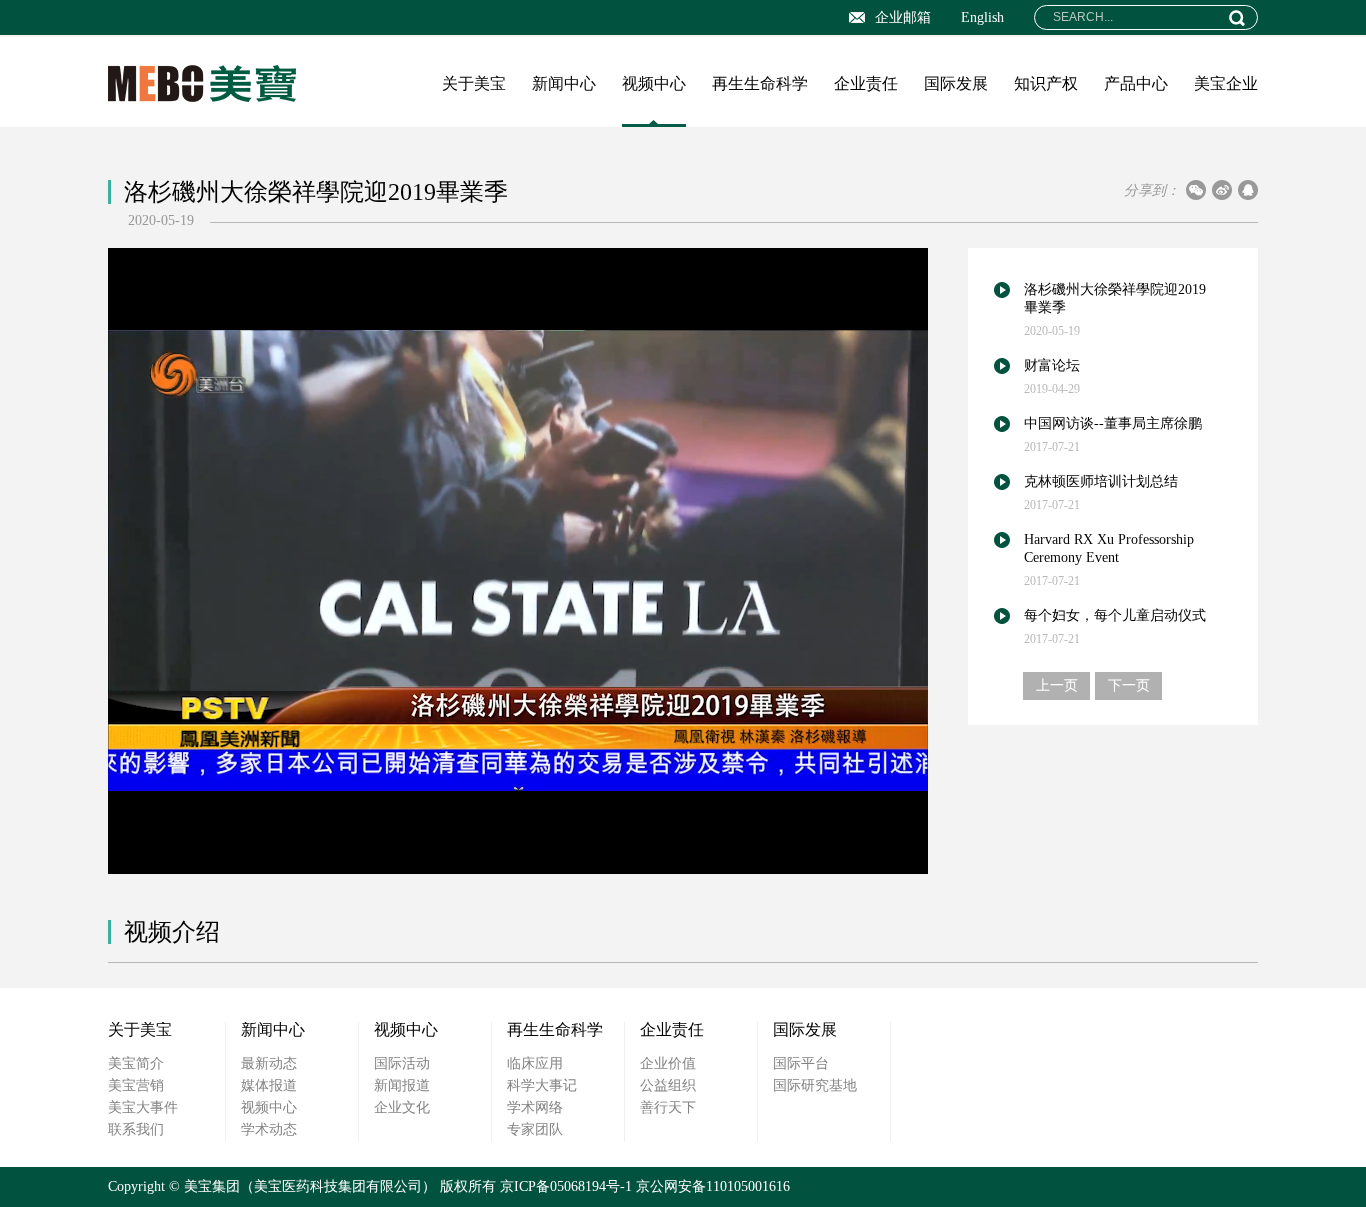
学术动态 (269, 1129)
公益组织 (668, 1085)
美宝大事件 (143, 1107)
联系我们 (136, 1129)
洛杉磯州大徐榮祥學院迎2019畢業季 (1115, 298)
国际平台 (801, 1063)
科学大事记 (542, 1085)
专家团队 (535, 1129)
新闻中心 (564, 83)
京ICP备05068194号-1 (566, 1186)
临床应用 (535, 1063)
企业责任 (866, 83)
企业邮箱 (903, 17)
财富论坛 (1052, 365)
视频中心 (654, 83)
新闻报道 (402, 1085)
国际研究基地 (815, 1085)
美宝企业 (1226, 83)
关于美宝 (474, 83)
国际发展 (956, 83)
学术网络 (535, 1107)
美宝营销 (136, 1085)
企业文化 (402, 1107)
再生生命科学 (760, 83)
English (982, 17)
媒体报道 (269, 1085)
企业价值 (668, 1063)
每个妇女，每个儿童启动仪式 (1115, 615)
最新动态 (269, 1063)
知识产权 (1046, 83)
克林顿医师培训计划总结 (1101, 481)
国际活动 (402, 1063)
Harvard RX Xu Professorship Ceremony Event (1109, 548)
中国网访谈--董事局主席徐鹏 (1113, 423)
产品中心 (1136, 83)
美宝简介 (136, 1063)
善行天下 (668, 1107)
